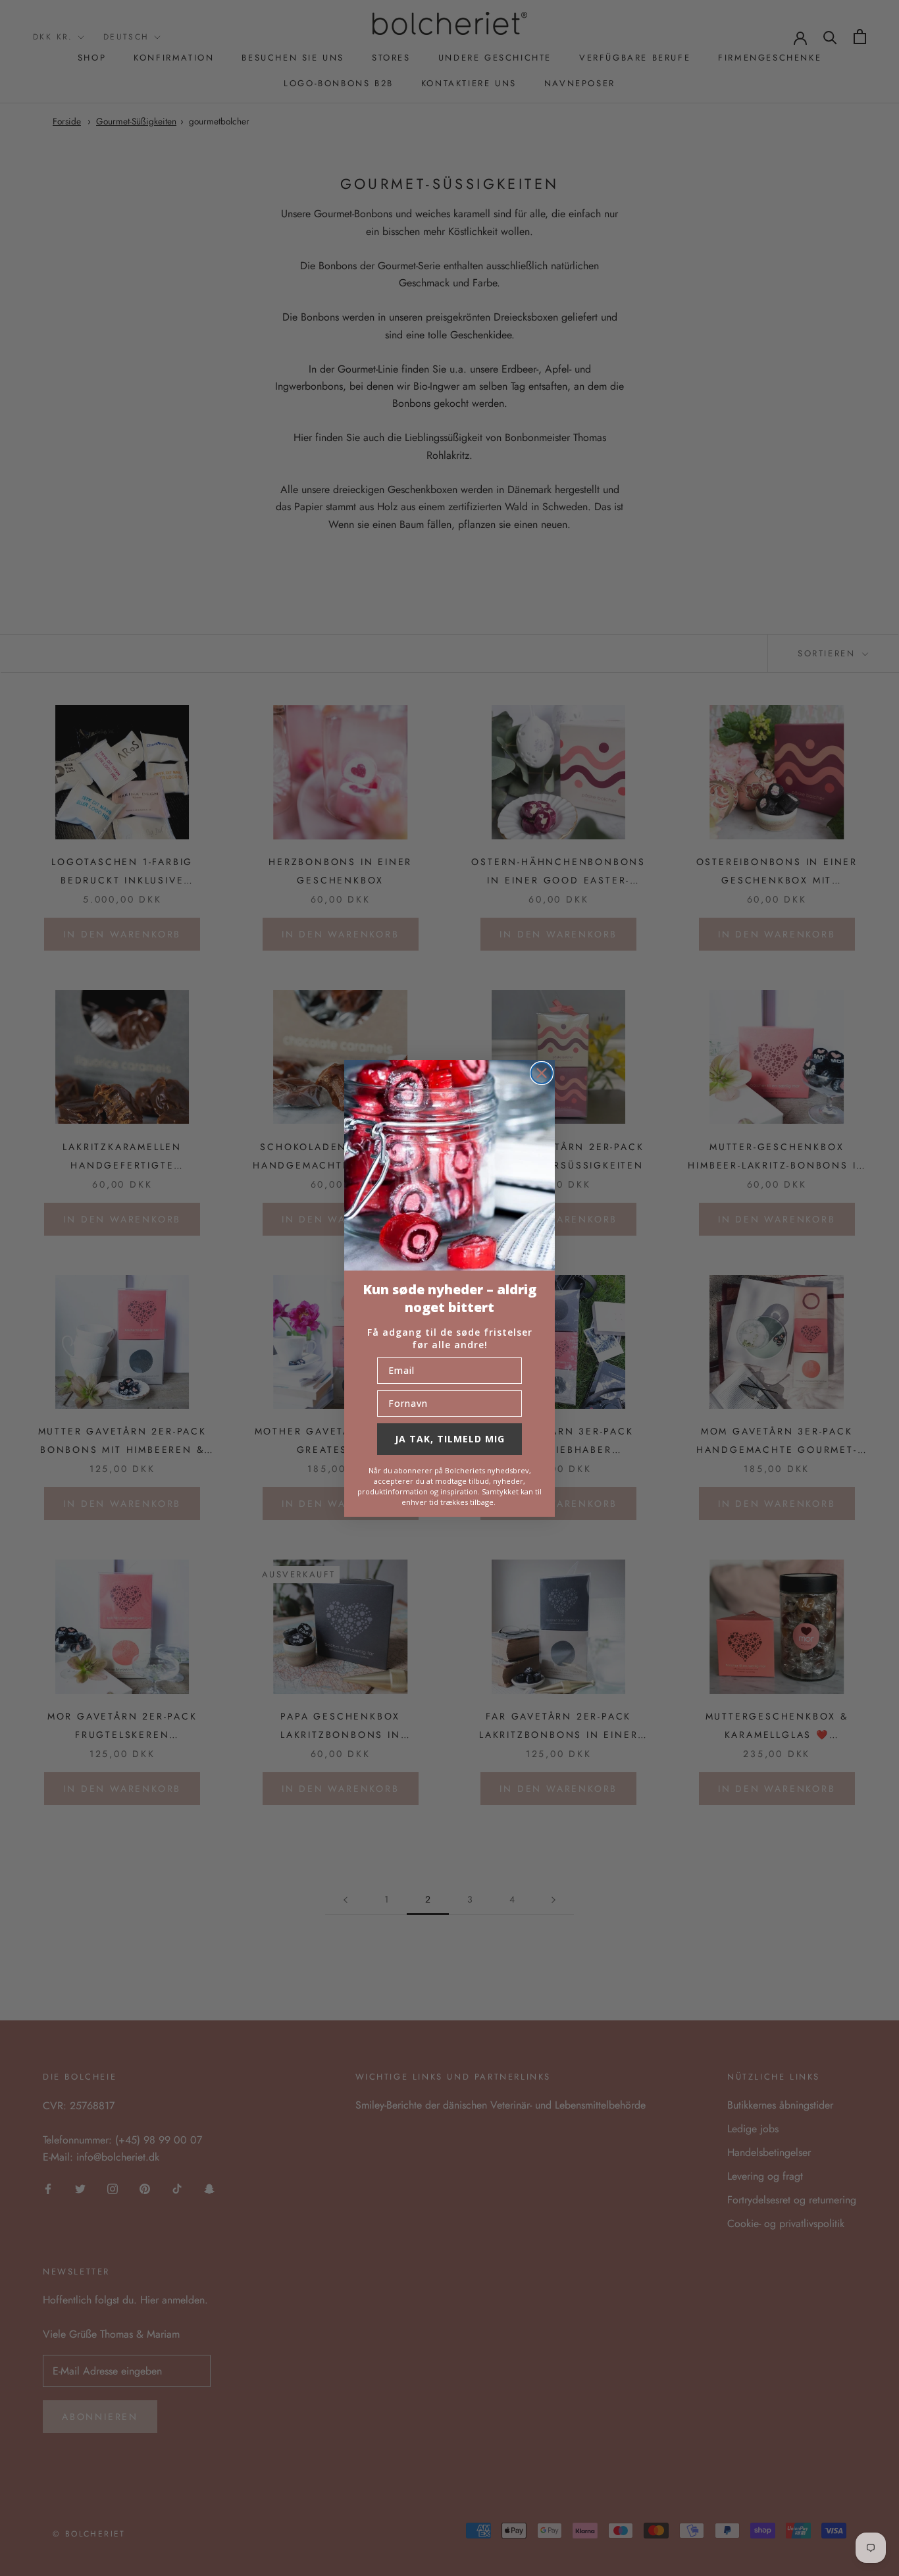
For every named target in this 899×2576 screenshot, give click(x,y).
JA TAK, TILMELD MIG (450, 1439)
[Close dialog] (542, 1073)
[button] (449, 1165)
